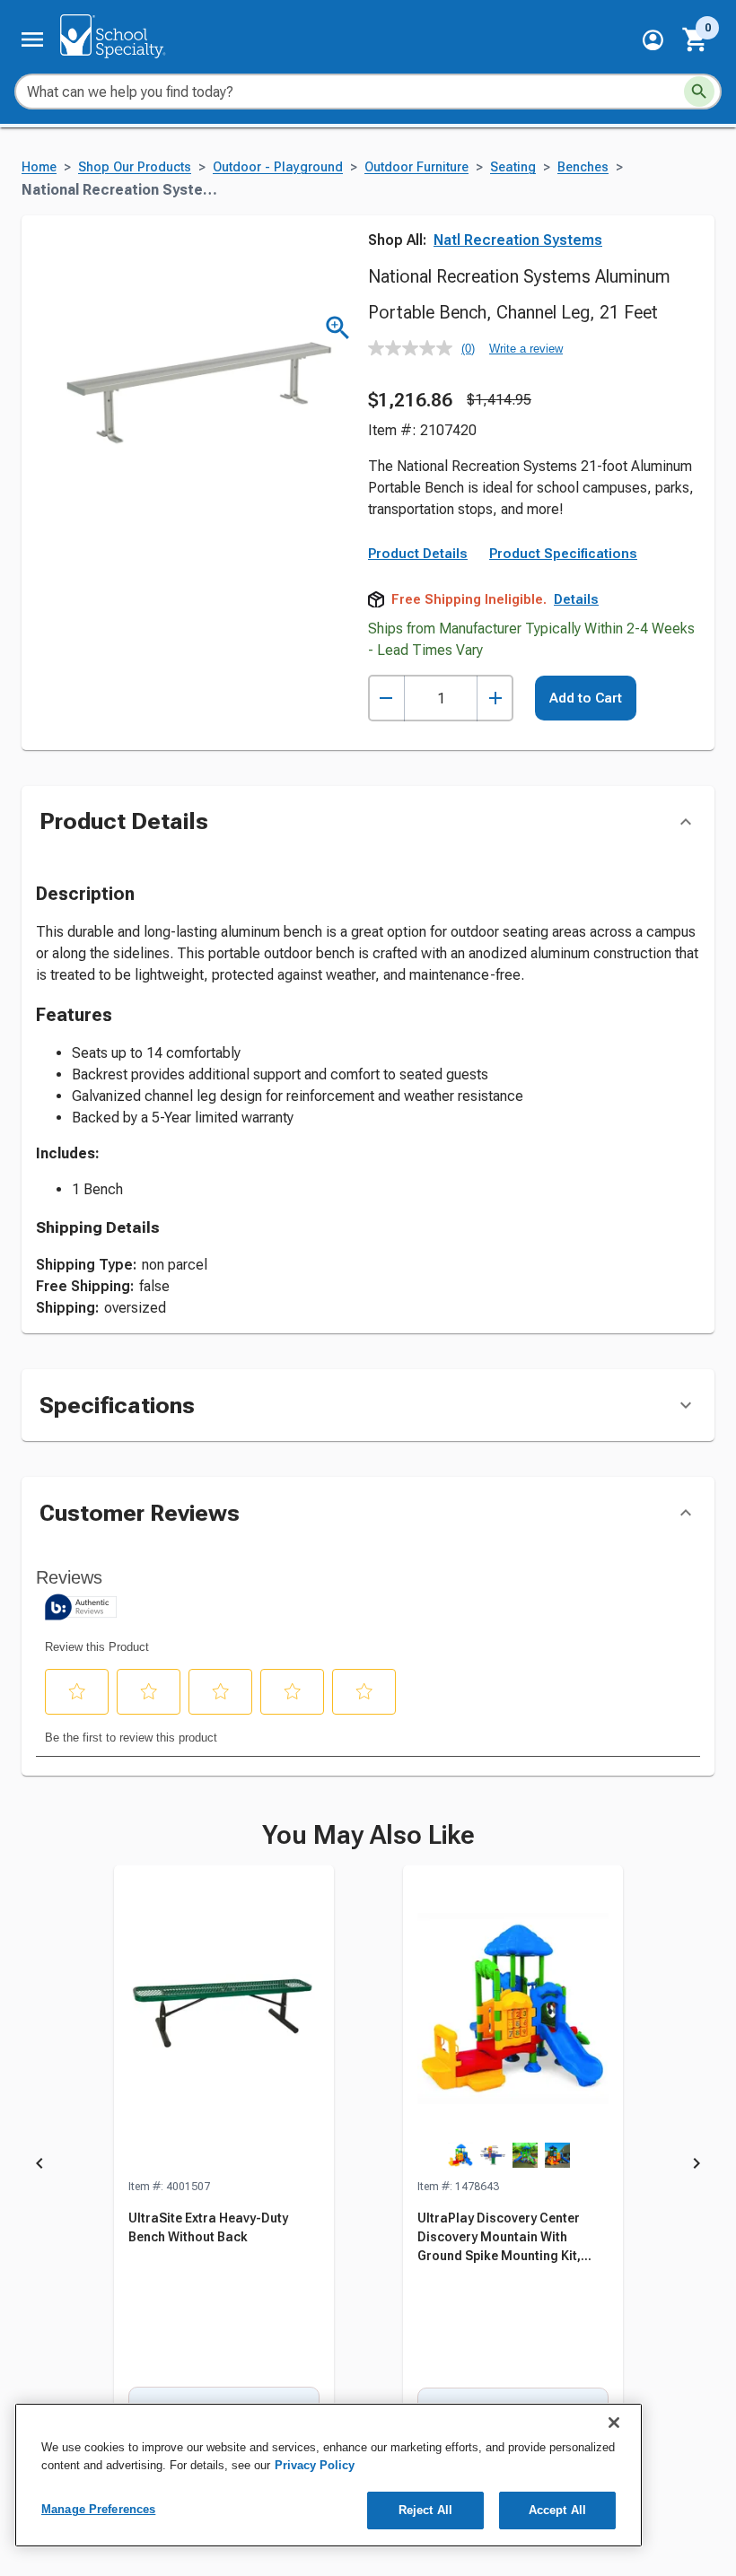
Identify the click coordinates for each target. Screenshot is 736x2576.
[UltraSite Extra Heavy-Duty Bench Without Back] (224, 2022)
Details (576, 599)
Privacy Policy (315, 2465)
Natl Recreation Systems (518, 240)
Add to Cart (586, 698)
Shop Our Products (135, 167)
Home (39, 167)
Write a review (526, 349)
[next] (697, 2167)
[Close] (614, 2423)
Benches (583, 167)
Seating (513, 167)
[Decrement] (386, 699)
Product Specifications (563, 554)
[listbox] (368, 2167)
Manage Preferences (98, 2509)
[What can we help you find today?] (699, 92)
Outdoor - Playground (278, 167)
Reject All (425, 2510)
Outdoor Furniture (416, 167)
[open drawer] (32, 39)
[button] (653, 40)
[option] (223, 2167)
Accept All (557, 2510)
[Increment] (495, 699)
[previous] (39, 2167)
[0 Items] (696, 39)
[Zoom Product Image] (338, 328)
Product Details (418, 554)
